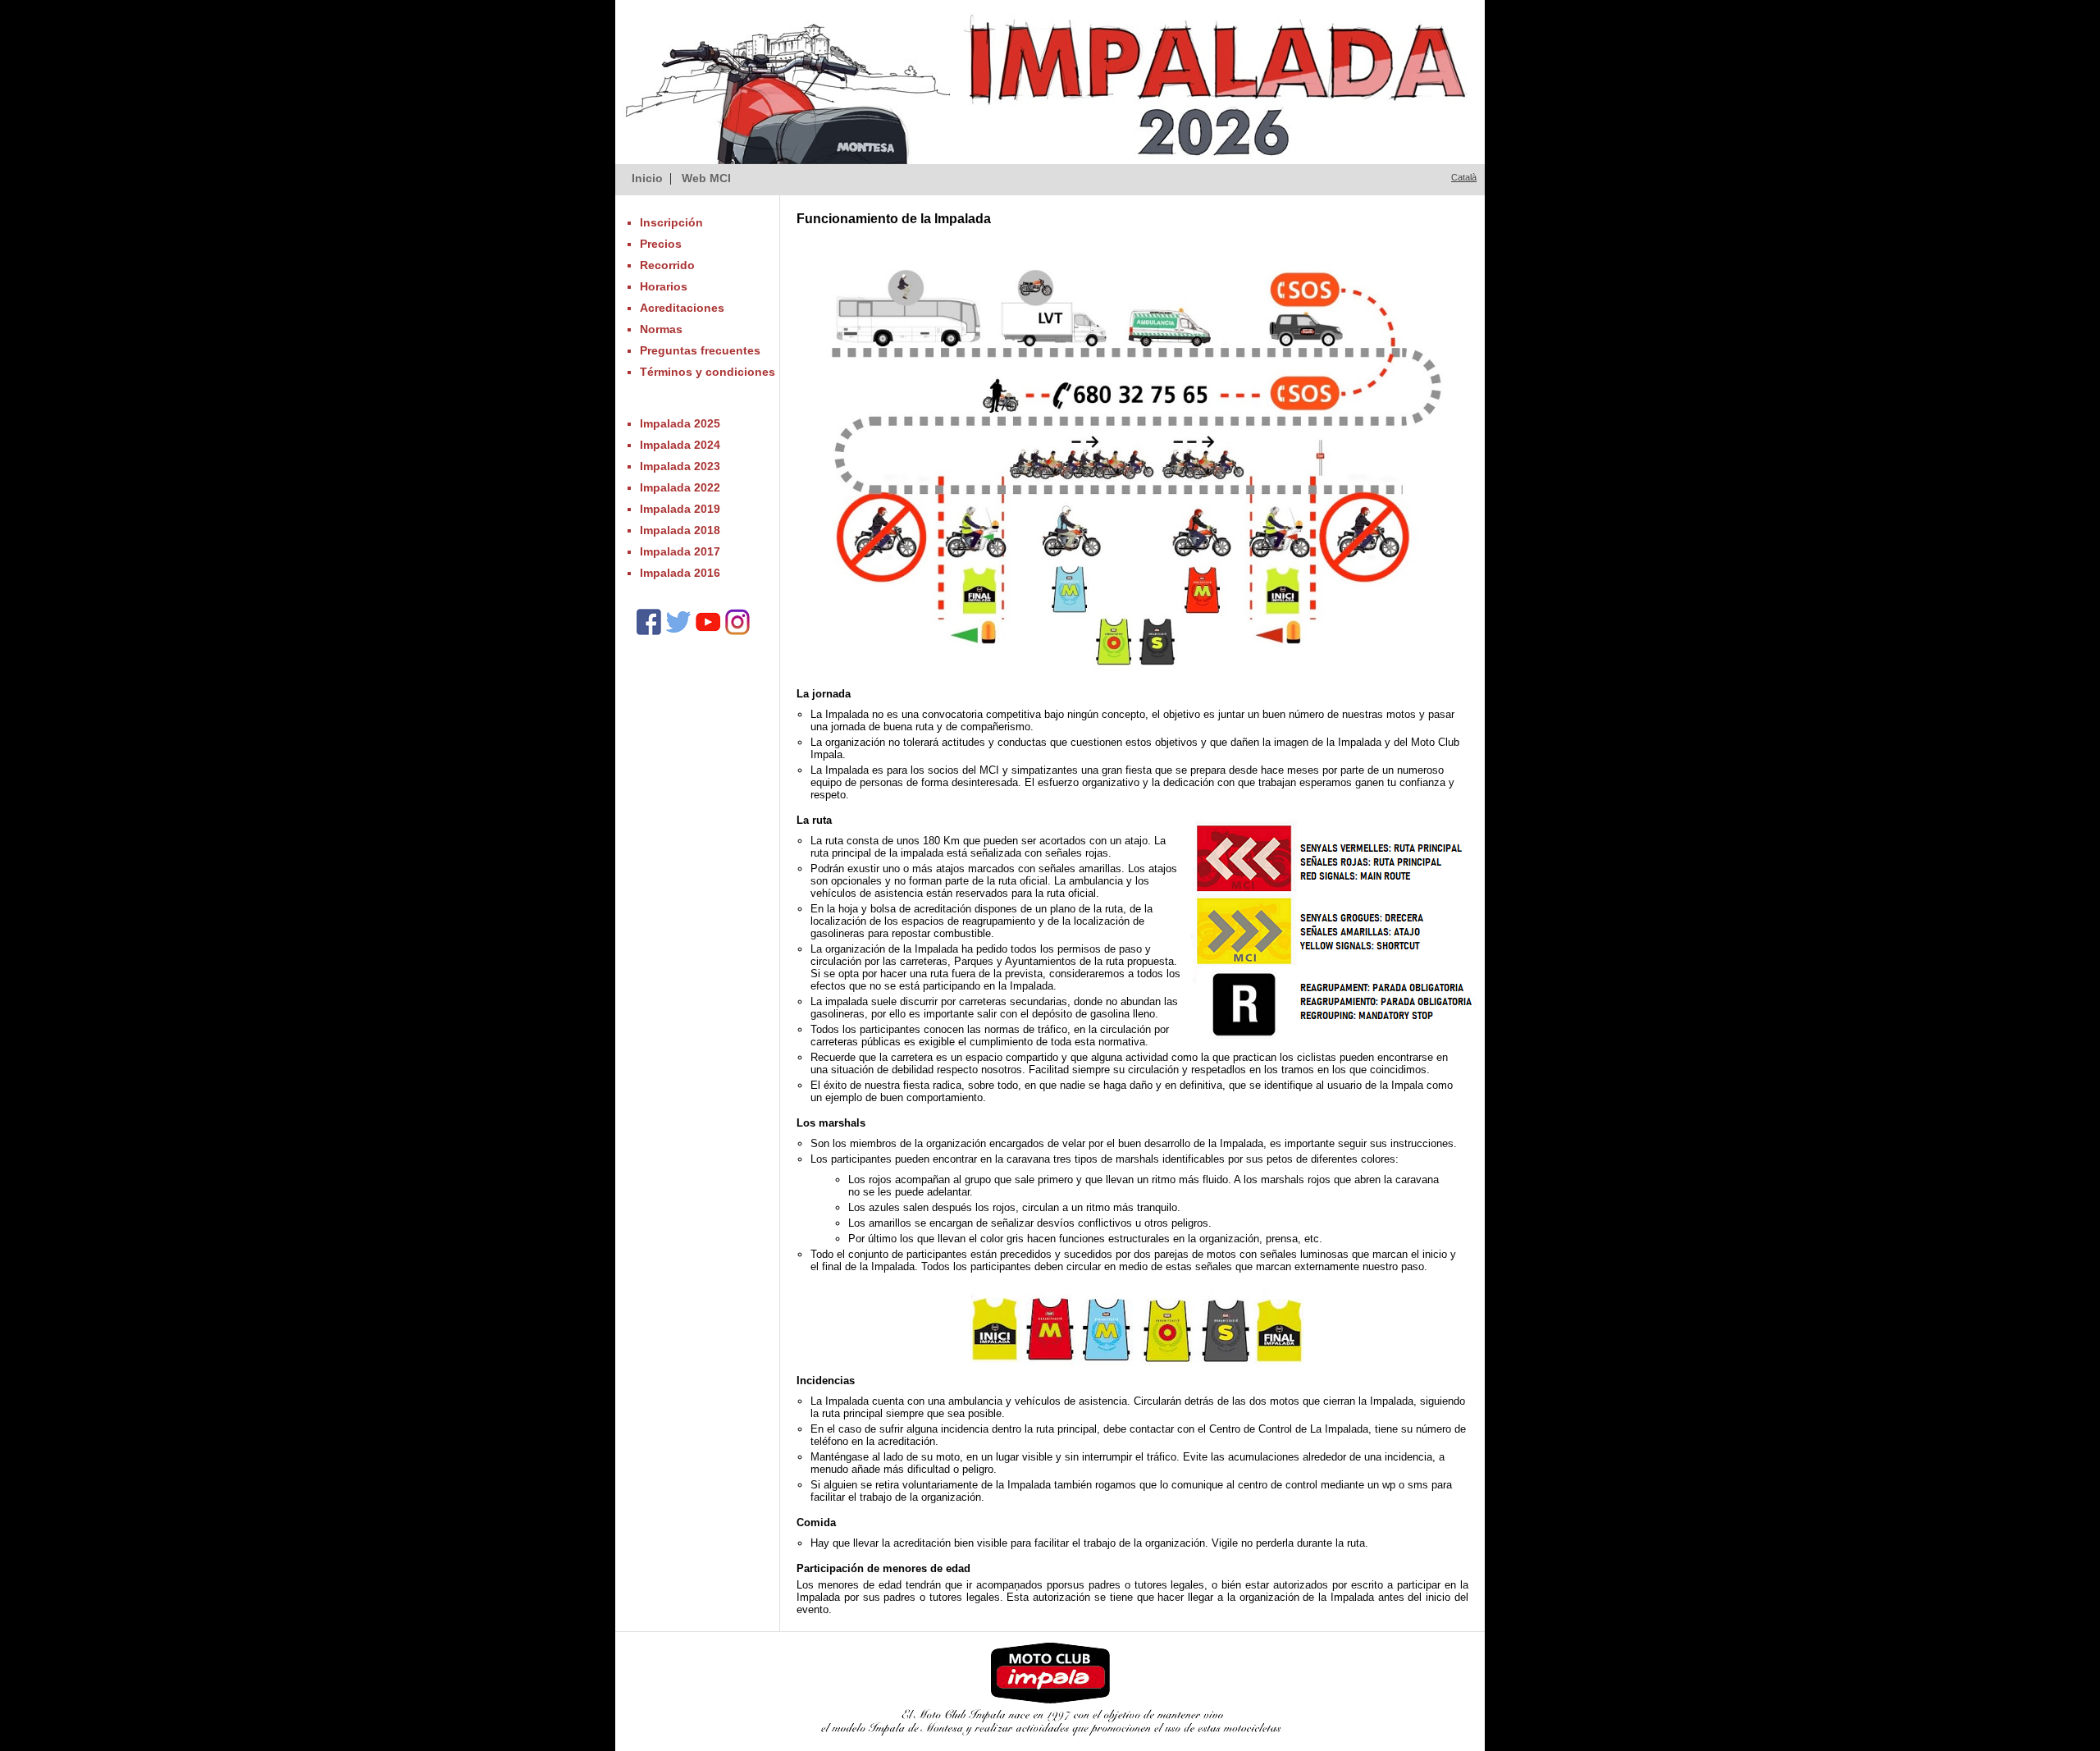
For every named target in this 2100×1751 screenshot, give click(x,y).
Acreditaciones (682, 308)
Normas (661, 329)
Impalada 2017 (680, 551)
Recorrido (667, 265)
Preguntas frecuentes (700, 350)
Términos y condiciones (708, 372)
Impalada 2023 (680, 466)
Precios (661, 244)
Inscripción (671, 222)
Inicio (647, 178)
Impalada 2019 (680, 509)
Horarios (664, 286)
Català (1464, 177)
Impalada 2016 (680, 573)
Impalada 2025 (680, 423)
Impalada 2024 (680, 445)
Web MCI (706, 178)
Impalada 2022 (680, 487)
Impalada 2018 (680, 530)
